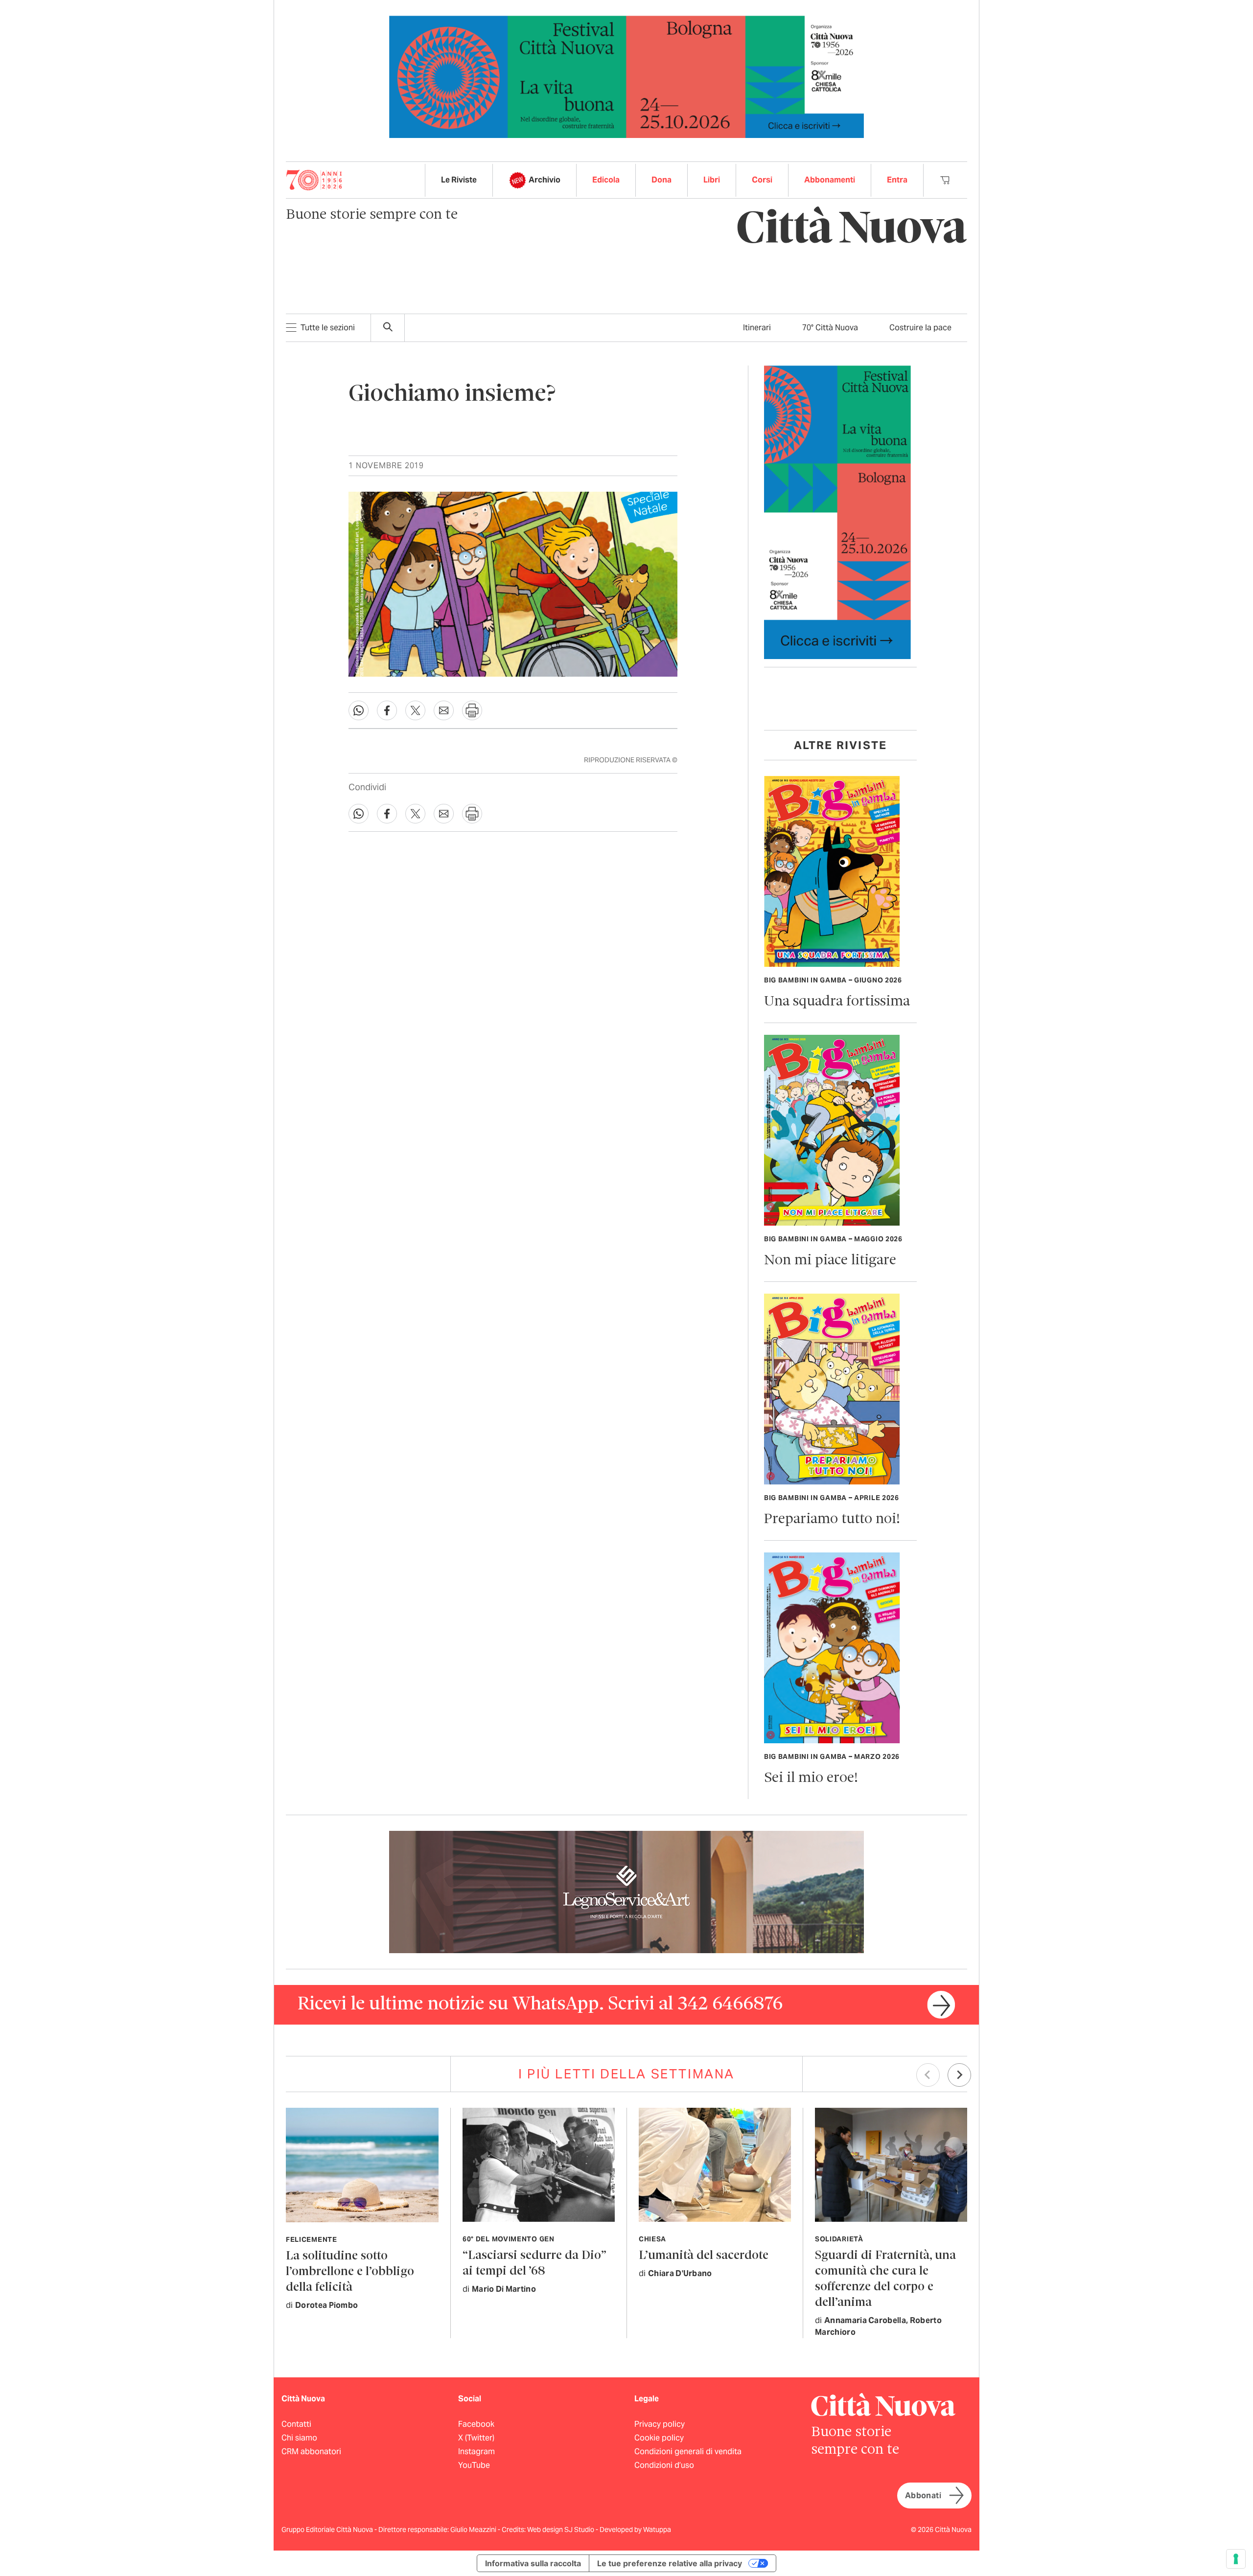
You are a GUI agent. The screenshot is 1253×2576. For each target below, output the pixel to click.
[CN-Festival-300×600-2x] (837, 512)
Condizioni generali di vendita (688, 2451)
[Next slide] (959, 2075)
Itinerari (757, 328)
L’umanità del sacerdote (704, 2256)
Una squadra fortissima (837, 1002)
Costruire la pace (920, 328)
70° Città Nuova (830, 328)
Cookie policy (659, 2438)
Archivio (545, 180)
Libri (712, 180)
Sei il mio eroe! (811, 1778)
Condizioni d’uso (664, 2465)
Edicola (606, 180)
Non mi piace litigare (830, 1261)
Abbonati (923, 2496)
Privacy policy (660, 2424)
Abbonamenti (830, 180)
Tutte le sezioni (328, 328)
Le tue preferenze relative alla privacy (670, 2563)
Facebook (476, 2424)
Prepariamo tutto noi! (832, 1519)
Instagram (476, 2451)
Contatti (296, 2424)
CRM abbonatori (311, 2451)
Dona (661, 180)
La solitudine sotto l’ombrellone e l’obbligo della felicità (350, 2272)
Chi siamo (299, 2438)
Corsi (762, 180)
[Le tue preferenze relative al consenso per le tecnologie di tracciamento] (1236, 2559)
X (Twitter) (476, 2438)
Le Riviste (459, 180)
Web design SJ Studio (561, 2530)
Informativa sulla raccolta (533, 2563)
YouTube (474, 2465)
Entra (897, 180)
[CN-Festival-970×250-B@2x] (626, 76)
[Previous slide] (928, 2075)
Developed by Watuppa (635, 2530)
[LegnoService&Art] (626, 1891)
